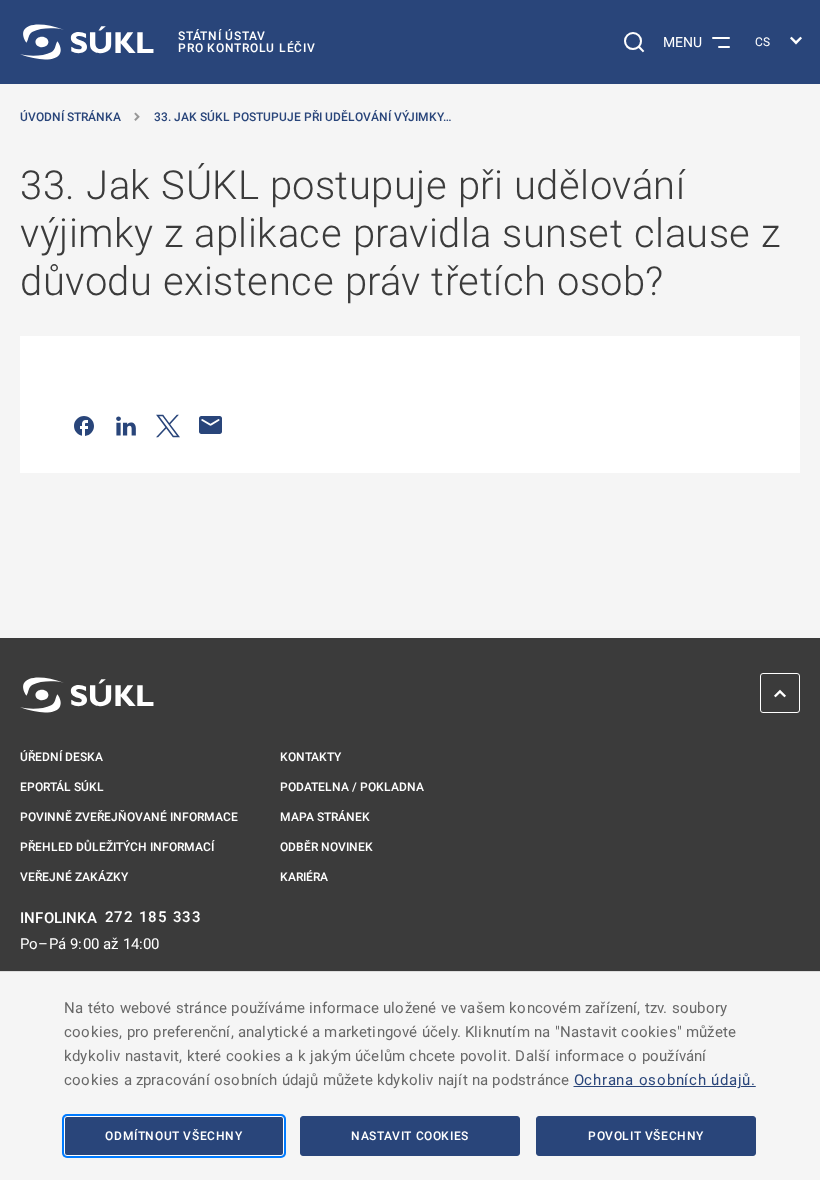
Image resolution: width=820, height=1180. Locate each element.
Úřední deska (61, 757)
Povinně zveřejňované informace (129, 817)
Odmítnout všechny (173, 1136)
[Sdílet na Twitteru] (168, 425)
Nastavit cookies (410, 1136)
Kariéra (304, 877)
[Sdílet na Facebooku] (84, 425)
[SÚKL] (87, 695)
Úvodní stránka (70, 117)
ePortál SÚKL (62, 787)
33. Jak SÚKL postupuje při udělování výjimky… (302, 117)
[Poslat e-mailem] (211, 425)
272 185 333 (153, 917)
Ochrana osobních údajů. (665, 1080)
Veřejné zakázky (74, 877)
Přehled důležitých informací (117, 847)
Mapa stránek (325, 817)
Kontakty (310, 757)
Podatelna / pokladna (352, 787)
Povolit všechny (646, 1136)
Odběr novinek (326, 847)
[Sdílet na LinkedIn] (126, 425)
